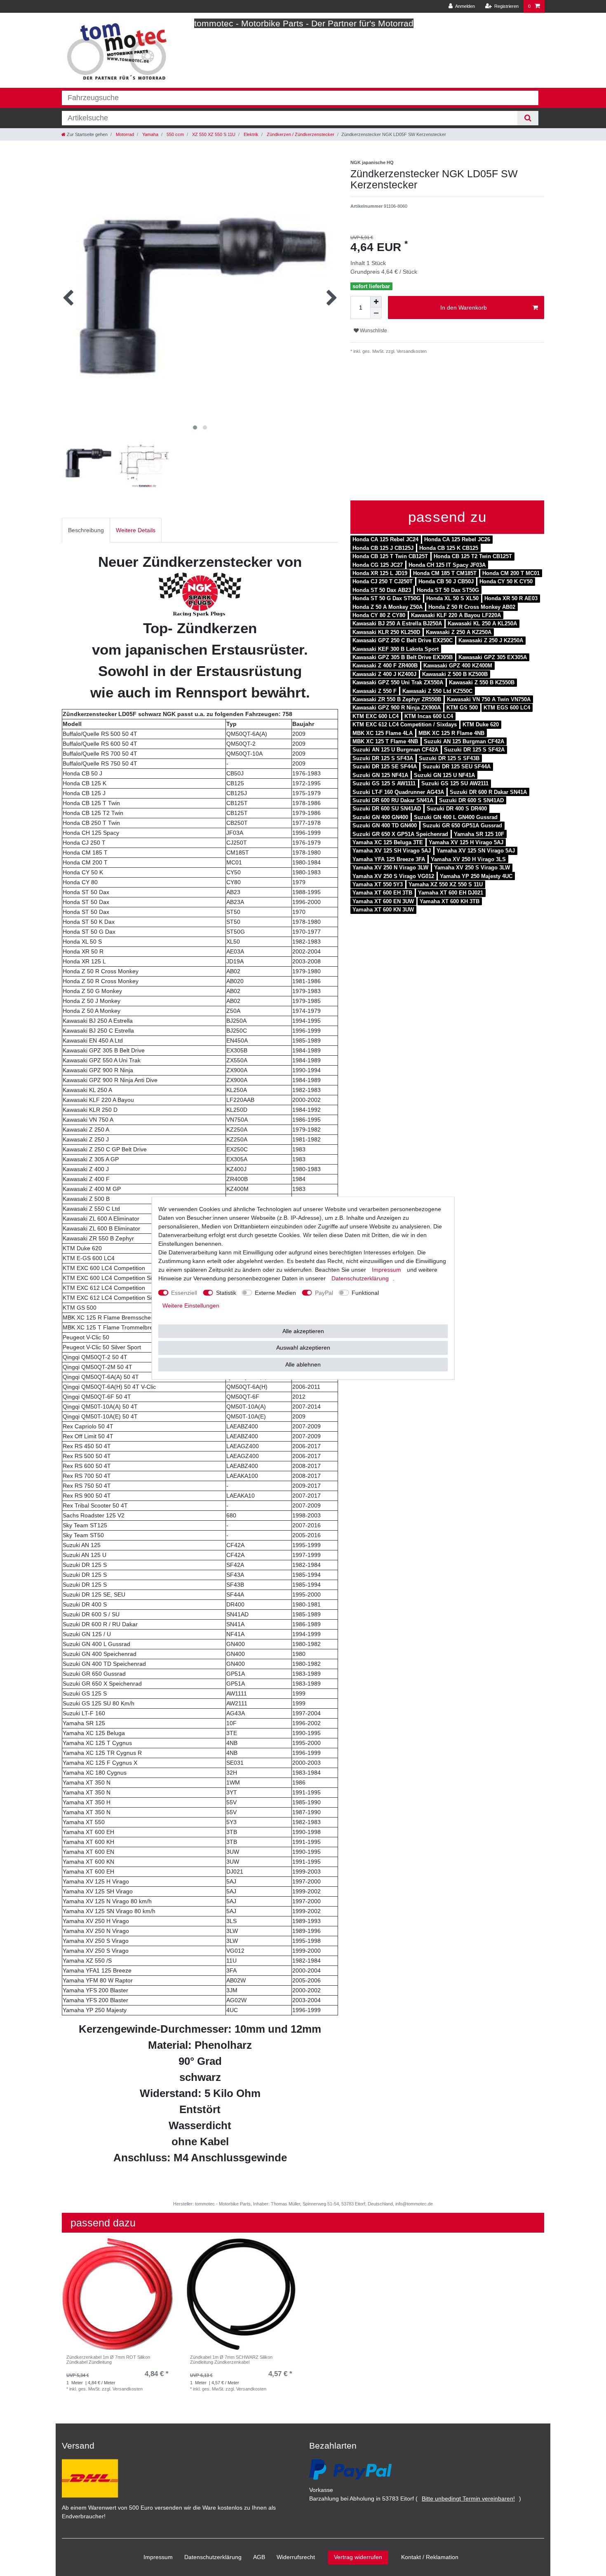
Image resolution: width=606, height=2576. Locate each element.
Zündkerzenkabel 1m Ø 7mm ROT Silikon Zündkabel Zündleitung (108, 2360)
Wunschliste (373, 331)
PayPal (324, 1292)
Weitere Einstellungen (191, 1305)
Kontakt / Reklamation (430, 2557)
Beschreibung (86, 530)
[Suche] (528, 118)
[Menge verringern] (376, 313)
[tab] (86, 530)
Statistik (226, 1292)
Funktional (365, 1292)
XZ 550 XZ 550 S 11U (213, 134)
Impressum (158, 2557)
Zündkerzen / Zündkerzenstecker (300, 134)
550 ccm (175, 134)
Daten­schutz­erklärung (213, 2557)
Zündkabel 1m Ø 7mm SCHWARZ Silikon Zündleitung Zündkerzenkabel (231, 2360)
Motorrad (124, 134)
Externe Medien (275, 1292)
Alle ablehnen (303, 1364)
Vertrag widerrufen (358, 2557)
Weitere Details (136, 530)
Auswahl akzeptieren (303, 1348)
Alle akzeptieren (303, 1331)
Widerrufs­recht (296, 2557)
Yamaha (150, 134)
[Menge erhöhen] (376, 302)
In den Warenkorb (464, 308)
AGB (259, 2557)
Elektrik (250, 134)
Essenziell (184, 1292)
